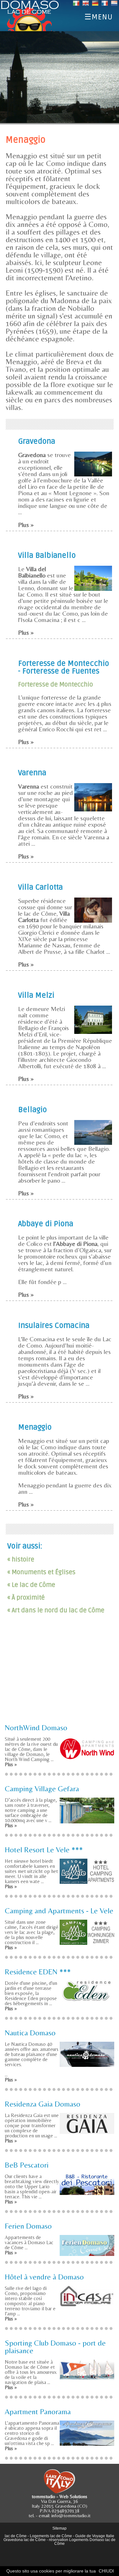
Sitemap (60, 2528)
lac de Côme (16, 2536)
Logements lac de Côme (51, 2536)
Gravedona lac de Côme (25, 2540)
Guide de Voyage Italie (95, 2536)
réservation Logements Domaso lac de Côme (82, 2542)
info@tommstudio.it (71, 2515)
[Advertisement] (60, 1674)
